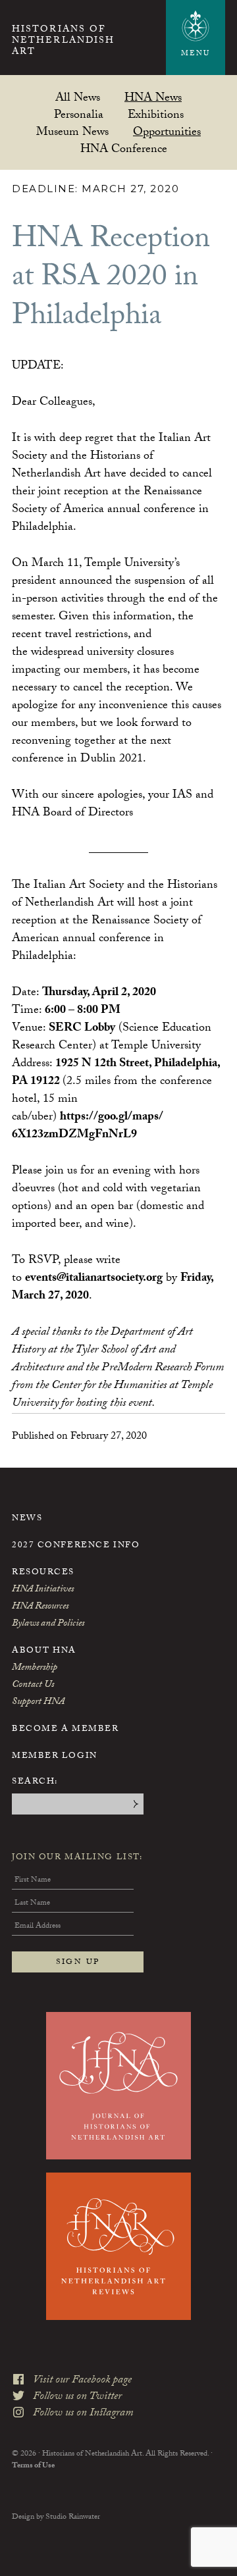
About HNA (44, 1651)
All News (78, 97)
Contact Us (33, 1686)
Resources (43, 1573)
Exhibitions (156, 114)
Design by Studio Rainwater (56, 2517)
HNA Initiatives (43, 1590)
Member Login (55, 1757)
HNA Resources (40, 1607)
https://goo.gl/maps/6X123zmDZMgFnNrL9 (88, 1127)
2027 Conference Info (76, 1546)
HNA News (153, 97)
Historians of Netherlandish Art (63, 41)
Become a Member (65, 1730)
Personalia (79, 114)
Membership (35, 1668)
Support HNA (38, 1703)
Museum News (72, 131)
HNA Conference (124, 148)
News (27, 1519)
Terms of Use (33, 2466)
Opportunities (167, 131)
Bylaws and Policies (48, 1624)
